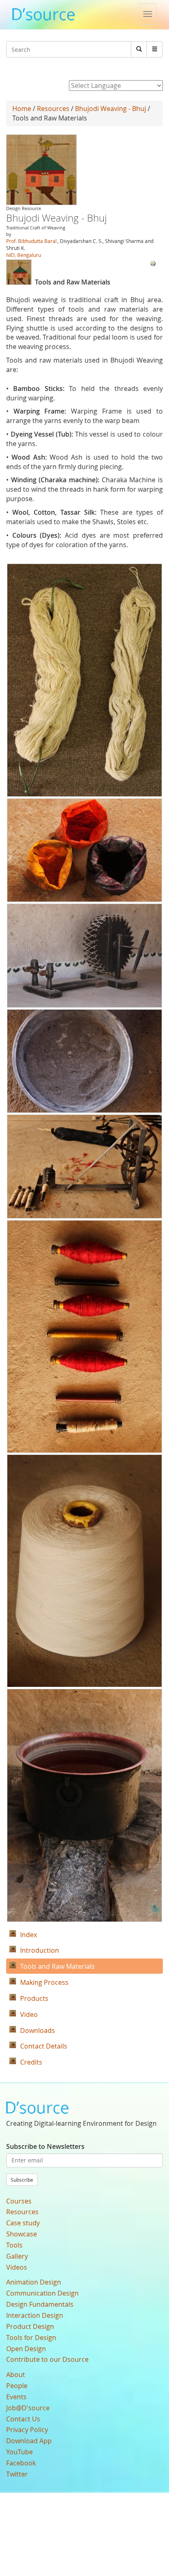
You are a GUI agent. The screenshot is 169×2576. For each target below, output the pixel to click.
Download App (29, 2441)
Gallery (17, 2256)
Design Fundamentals (40, 2304)
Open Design (26, 2349)
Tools (14, 2245)
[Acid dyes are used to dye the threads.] (84, 850)
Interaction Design (35, 2315)
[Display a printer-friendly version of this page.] (153, 263)
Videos (17, 2267)
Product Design (30, 2326)
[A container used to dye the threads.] (84, 1805)
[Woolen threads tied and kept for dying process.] (84, 680)
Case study (23, 2223)
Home (22, 109)
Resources (53, 109)
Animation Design (34, 2282)
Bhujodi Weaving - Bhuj (111, 109)
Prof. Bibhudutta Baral (31, 241)
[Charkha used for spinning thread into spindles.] (84, 956)
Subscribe (22, 2180)
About (16, 2375)
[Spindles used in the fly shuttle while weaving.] (84, 1337)
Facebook (21, 2463)
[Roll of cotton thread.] (84, 1571)
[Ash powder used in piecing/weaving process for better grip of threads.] (84, 1061)
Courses (19, 2201)
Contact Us (23, 2419)
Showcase (22, 2234)
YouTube (19, 2452)
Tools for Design (31, 2338)
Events (16, 2397)
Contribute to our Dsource (47, 2359)
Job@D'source (28, 2408)
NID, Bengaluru (24, 255)
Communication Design (42, 2293)
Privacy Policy (27, 2430)
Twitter (17, 2474)
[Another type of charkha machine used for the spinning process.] (84, 1167)
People (17, 2386)
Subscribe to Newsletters (45, 2146)
